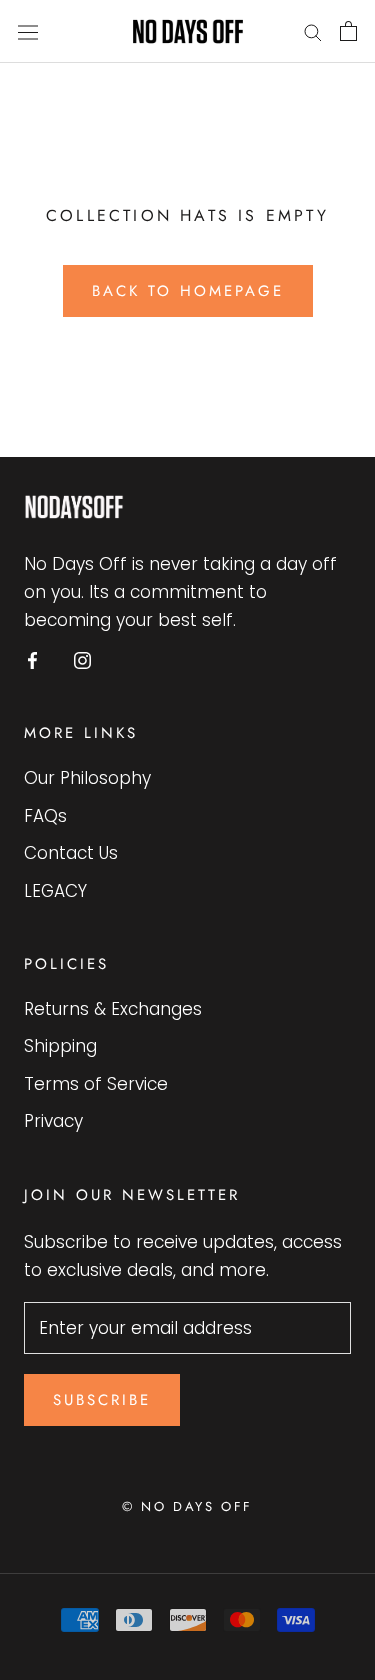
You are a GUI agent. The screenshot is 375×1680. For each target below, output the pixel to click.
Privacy (53, 1121)
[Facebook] (32, 659)
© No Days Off (187, 1506)
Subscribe (102, 1400)
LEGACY (55, 891)
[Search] (313, 31)
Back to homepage (188, 291)
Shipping (60, 1046)
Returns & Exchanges (113, 1009)
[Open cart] (348, 31)
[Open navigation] (28, 31)
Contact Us (71, 853)
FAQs (45, 816)
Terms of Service (96, 1084)
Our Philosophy (87, 778)
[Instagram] (82, 659)
